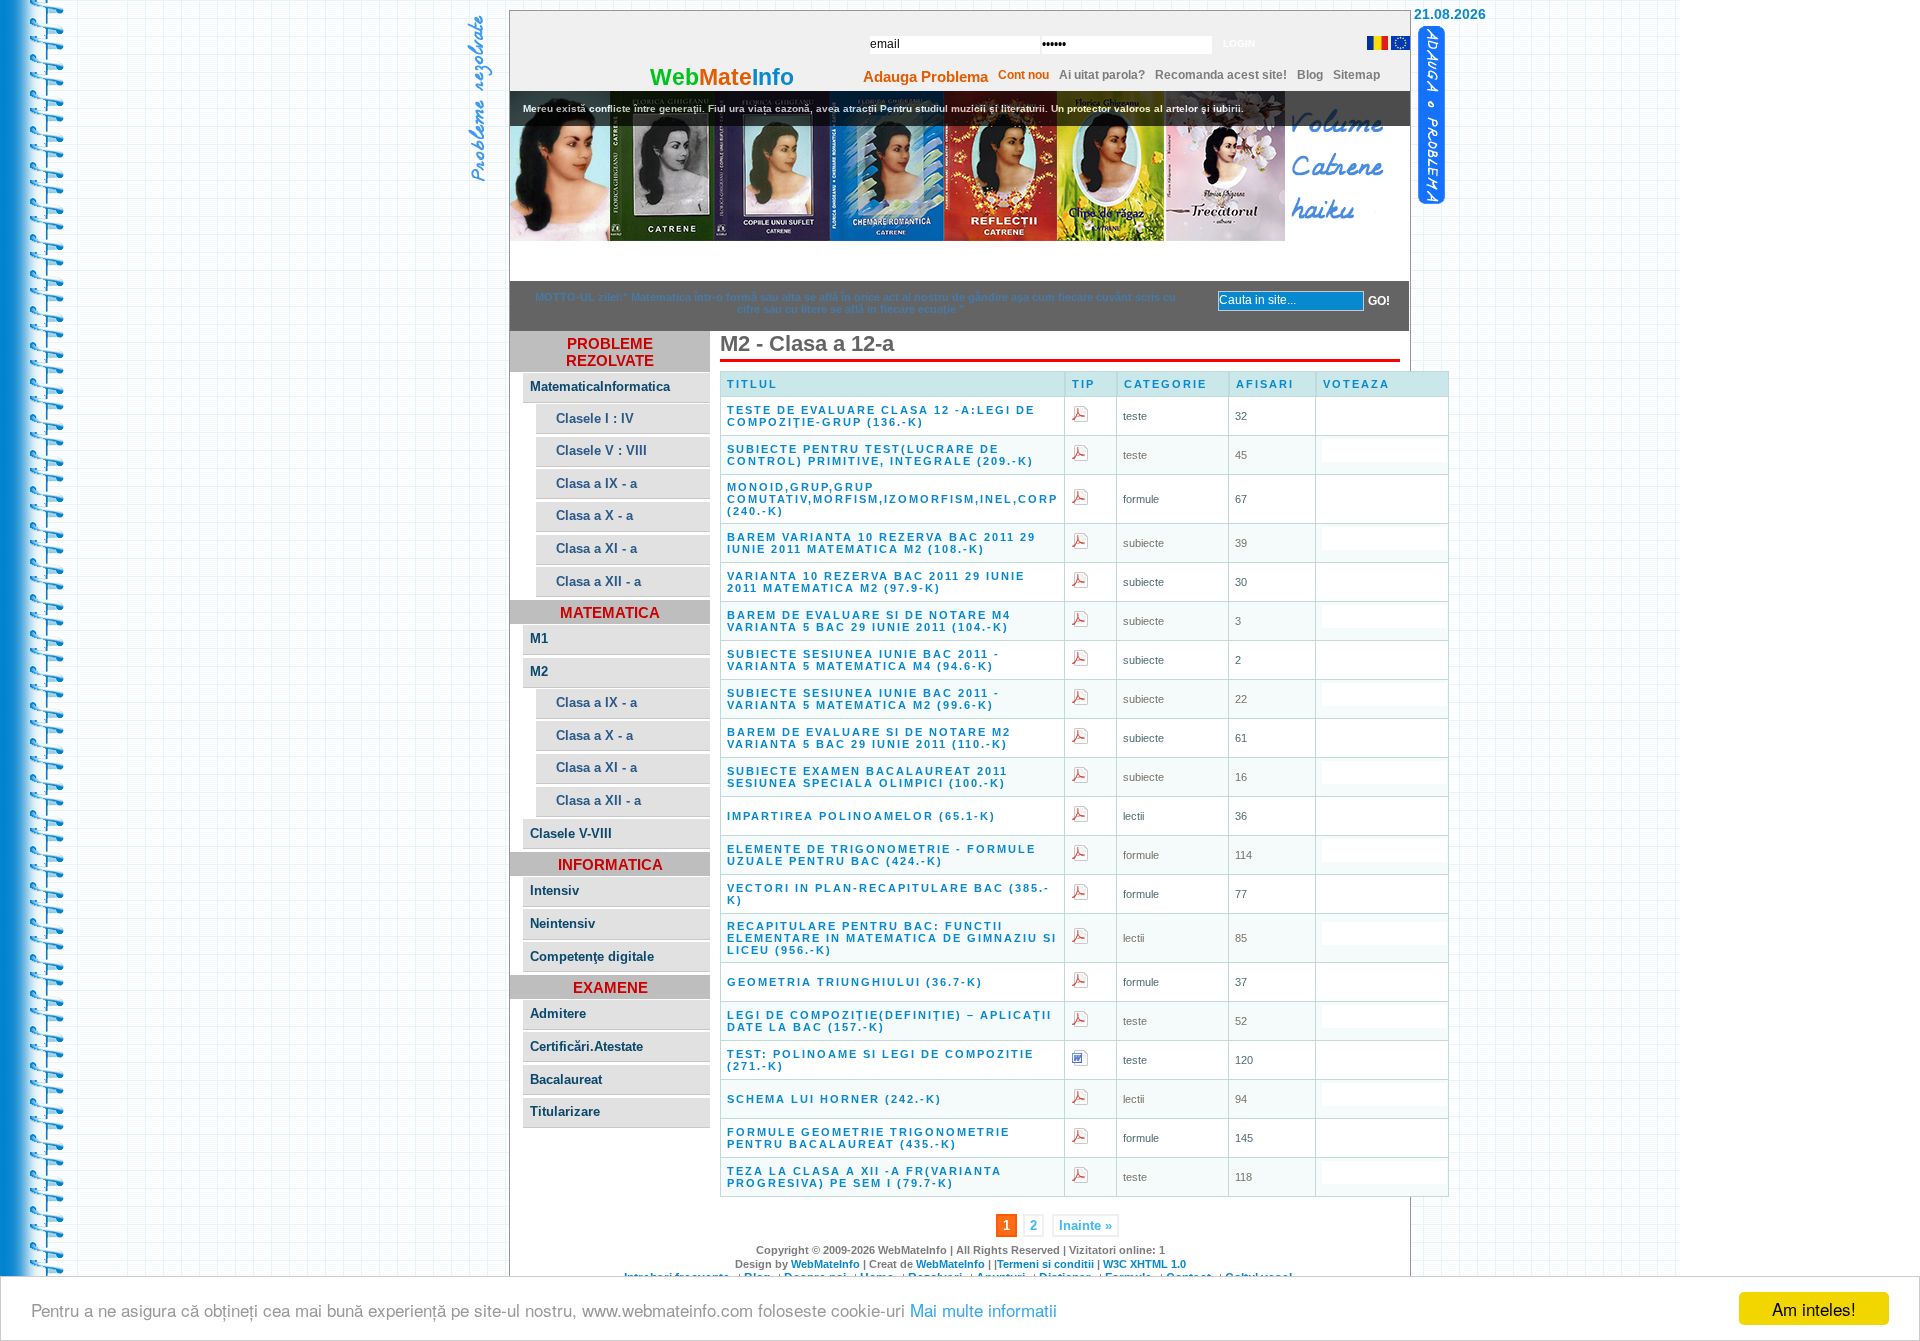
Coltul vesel (1328, 260)
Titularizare (565, 1111)
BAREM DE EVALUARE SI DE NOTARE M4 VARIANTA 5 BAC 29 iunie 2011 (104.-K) (869, 621)
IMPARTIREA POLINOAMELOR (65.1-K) (861, 816)
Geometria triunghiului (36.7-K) (855, 982)
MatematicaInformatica (600, 386)
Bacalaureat (566, 1079)
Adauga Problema (925, 76)
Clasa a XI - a (596, 548)
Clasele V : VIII (601, 450)
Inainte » (1085, 1225)
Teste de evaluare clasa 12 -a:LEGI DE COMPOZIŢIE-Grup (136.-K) (881, 416)
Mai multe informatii (983, 1309)
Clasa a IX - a (596, 483)
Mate (725, 77)
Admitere (558, 1013)
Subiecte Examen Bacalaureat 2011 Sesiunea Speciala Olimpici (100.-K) (867, 777)
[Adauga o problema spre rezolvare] (1432, 116)
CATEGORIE (1165, 384)
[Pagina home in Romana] (1375, 43)
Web (674, 77)
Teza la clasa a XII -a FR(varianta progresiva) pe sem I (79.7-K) (864, 1177)
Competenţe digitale (592, 956)
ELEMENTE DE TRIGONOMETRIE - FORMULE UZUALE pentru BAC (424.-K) (881, 855)
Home (590, 260)
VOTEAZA (1356, 384)
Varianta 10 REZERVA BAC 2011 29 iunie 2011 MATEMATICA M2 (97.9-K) (876, 582)
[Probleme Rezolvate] (479, 101)
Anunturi (836, 260)
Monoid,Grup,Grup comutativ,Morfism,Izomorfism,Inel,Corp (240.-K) (892, 499)
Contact (1205, 260)
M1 (539, 638)
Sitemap (1356, 75)
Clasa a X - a (594, 515)
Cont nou (1023, 75)
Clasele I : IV (595, 418)
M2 (539, 671)
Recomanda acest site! (1221, 75)
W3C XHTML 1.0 (1144, 1264)
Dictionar (959, 260)
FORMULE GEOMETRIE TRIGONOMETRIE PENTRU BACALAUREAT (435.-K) (868, 1138)
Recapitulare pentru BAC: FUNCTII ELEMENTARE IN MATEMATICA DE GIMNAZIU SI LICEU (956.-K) (892, 938)
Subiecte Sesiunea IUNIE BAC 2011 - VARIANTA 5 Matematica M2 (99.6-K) (863, 699)
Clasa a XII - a (598, 581)
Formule (1082, 260)
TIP (1083, 384)
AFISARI (1265, 384)
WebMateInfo (825, 1264)
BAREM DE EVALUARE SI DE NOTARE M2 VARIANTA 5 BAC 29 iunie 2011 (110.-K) (869, 738)
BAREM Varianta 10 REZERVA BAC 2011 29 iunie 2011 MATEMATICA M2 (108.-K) (881, 543)
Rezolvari (713, 260)
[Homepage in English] (1399, 46)
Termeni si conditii (1045, 1264)
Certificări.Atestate (586, 1046)
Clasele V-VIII (571, 833)
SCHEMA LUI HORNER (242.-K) (834, 1099)
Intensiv (554, 890)
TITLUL (752, 384)
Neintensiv (562, 923)
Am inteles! (1814, 1308)
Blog (1310, 75)
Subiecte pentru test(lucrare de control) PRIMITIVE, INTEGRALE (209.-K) (880, 455)
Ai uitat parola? (1102, 75)
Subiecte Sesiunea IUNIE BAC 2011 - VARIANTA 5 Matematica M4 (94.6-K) (863, 660)
